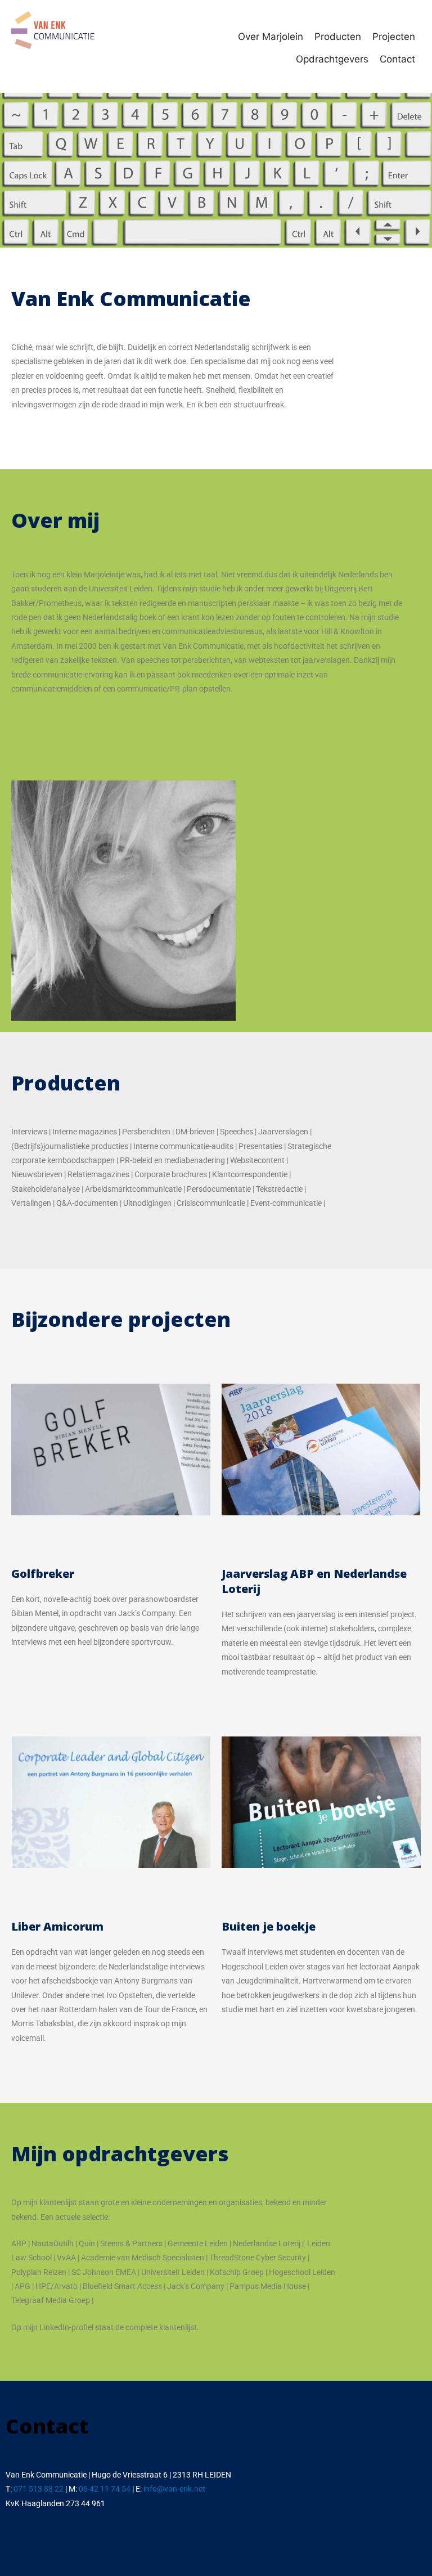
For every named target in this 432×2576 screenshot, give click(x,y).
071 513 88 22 (39, 2489)
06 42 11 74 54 (105, 2489)
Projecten (394, 37)
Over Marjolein (271, 37)
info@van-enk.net (174, 2489)
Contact (397, 59)
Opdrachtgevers (332, 59)
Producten (338, 37)
